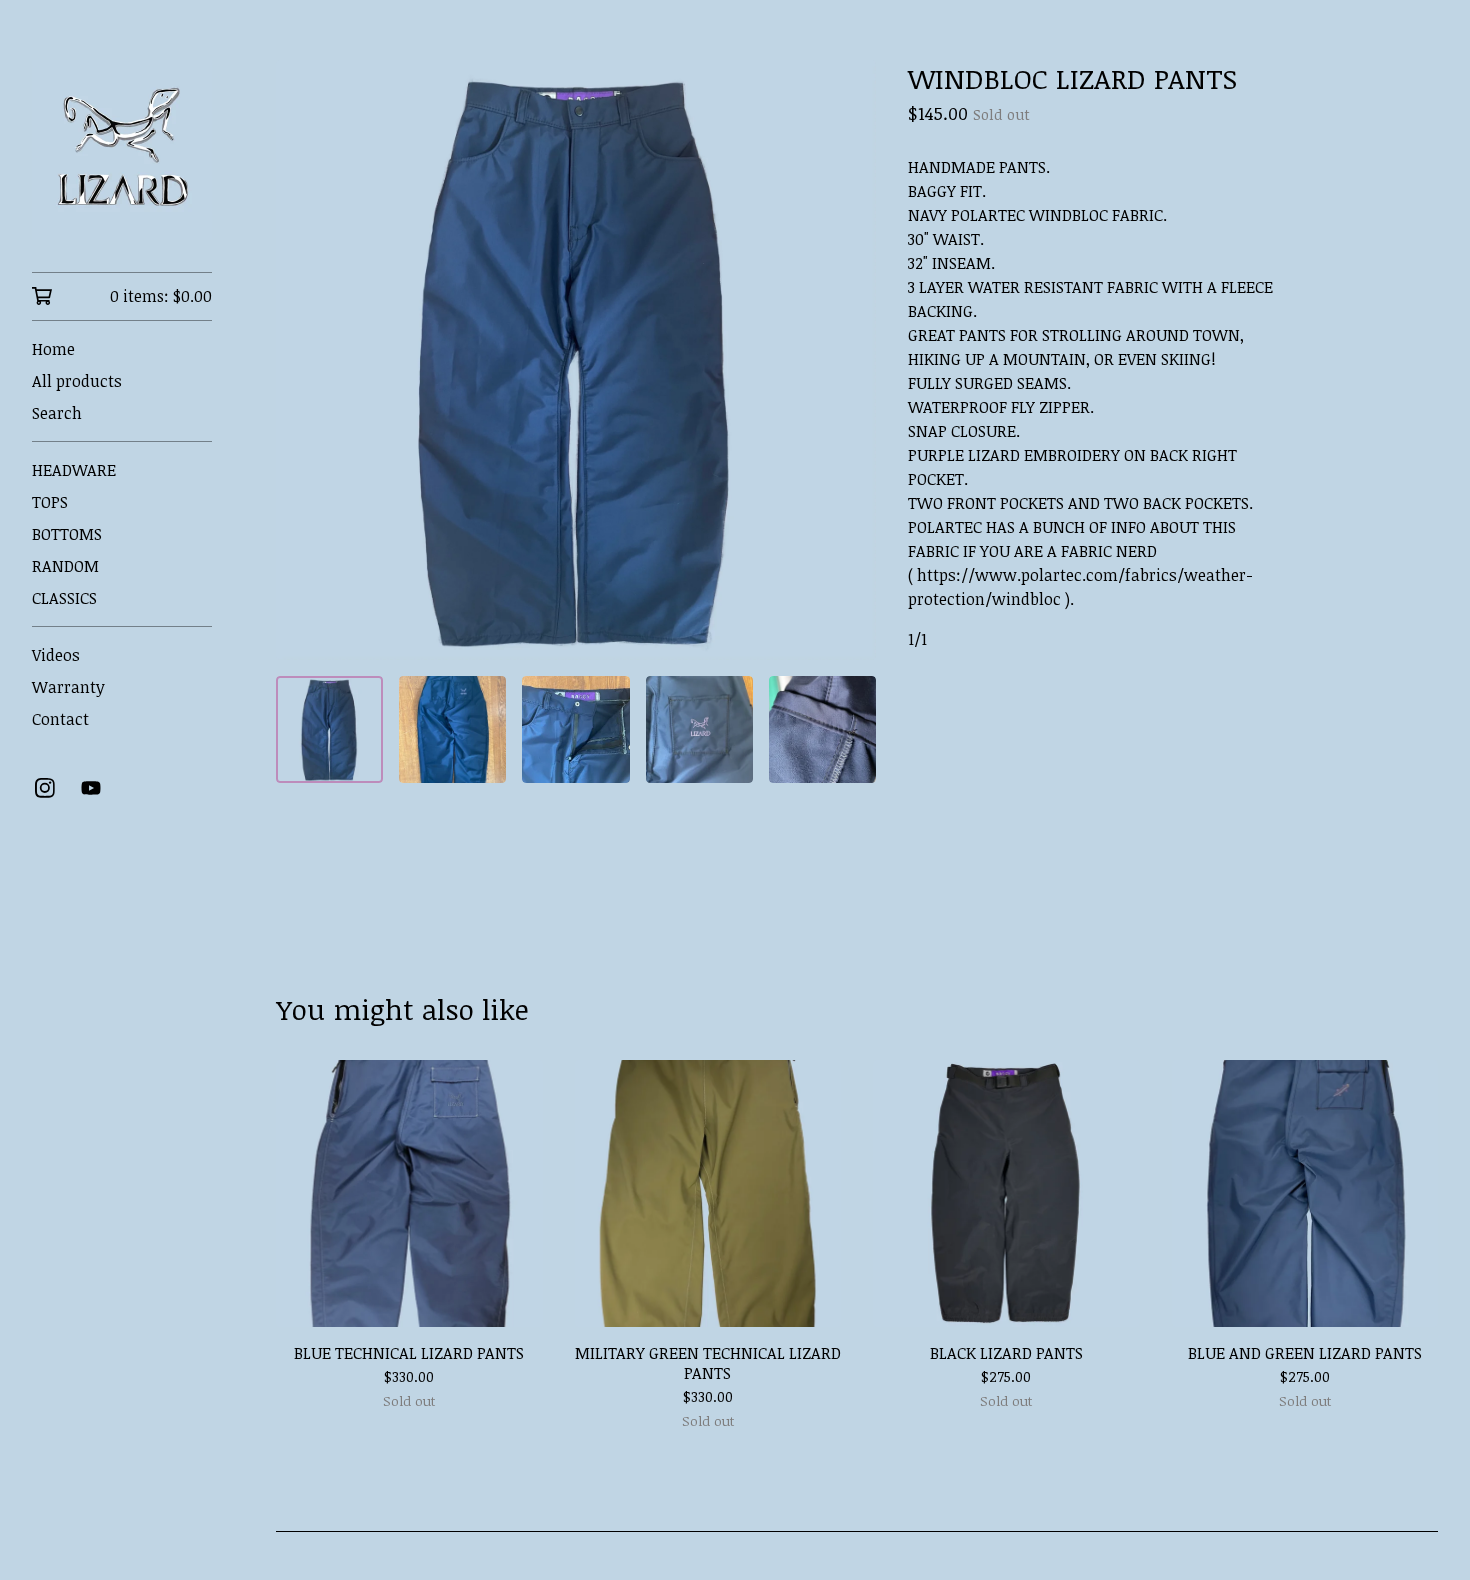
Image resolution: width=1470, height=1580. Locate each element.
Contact (60, 719)
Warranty (68, 687)
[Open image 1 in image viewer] (576, 360)
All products (77, 381)
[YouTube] (91, 788)
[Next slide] (848, 360)
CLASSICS (64, 598)
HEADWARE (74, 470)
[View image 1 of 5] (329, 729)
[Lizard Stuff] (122, 150)
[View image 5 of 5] (822, 729)
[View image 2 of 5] (452, 729)
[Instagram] (45, 788)
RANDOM (65, 566)
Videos (56, 655)
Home (53, 349)
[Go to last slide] (304, 360)
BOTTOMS (67, 534)
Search (57, 413)
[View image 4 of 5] (699, 729)
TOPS (50, 502)
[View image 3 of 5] (575, 729)
